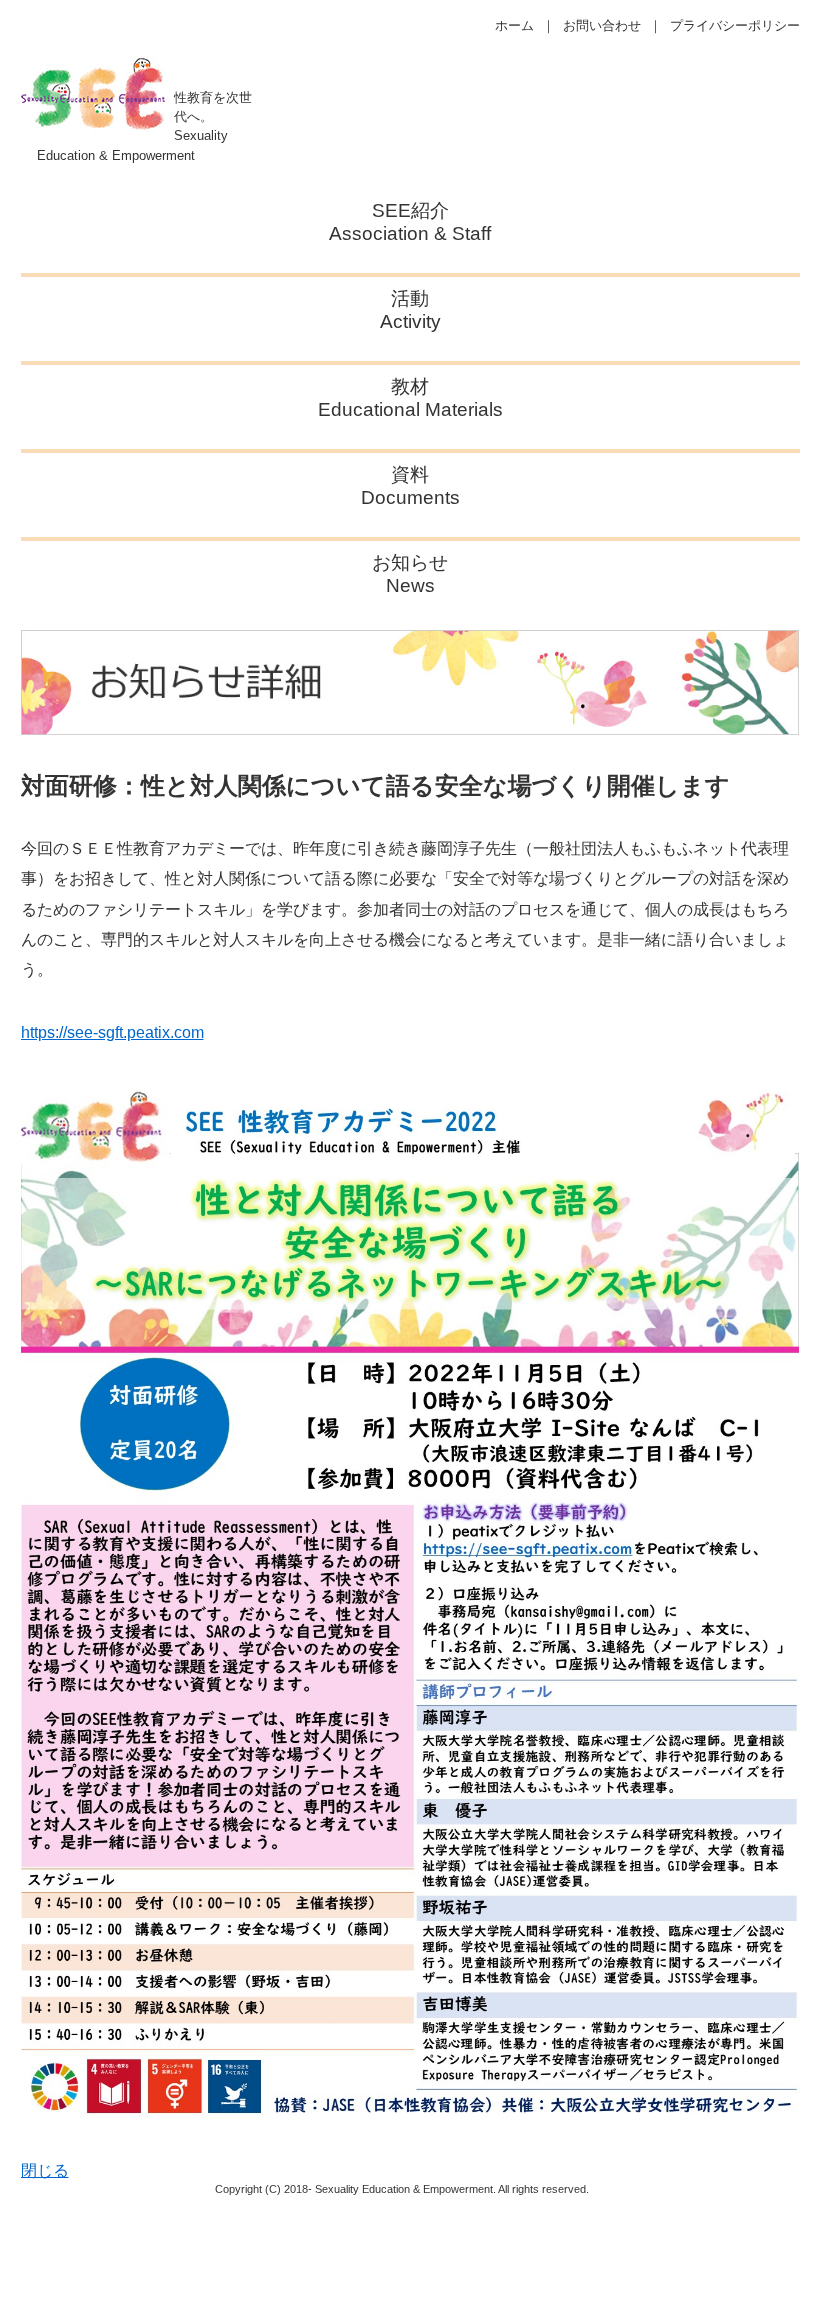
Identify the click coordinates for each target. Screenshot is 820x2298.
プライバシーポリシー (735, 25)
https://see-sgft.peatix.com (112, 1032)
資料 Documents (410, 486)
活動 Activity (410, 310)
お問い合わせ (602, 25)
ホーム (514, 25)
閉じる (45, 2170)
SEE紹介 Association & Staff (410, 222)
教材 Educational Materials (410, 398)
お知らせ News (410, 574)
